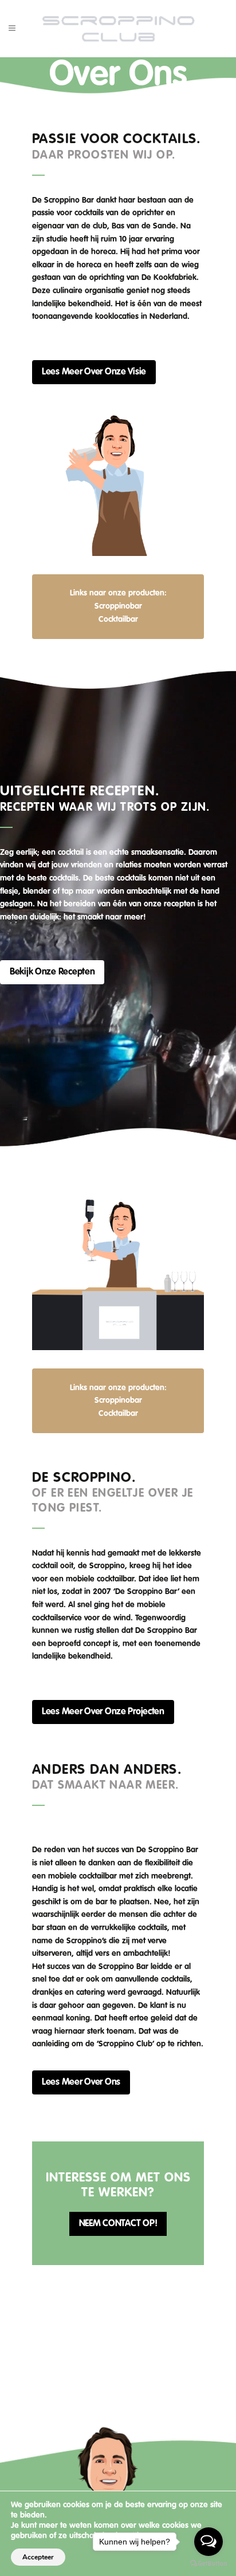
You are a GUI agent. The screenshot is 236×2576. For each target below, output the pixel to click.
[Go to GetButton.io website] (209, 2564)
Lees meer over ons (81, 2082)
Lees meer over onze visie (94, 372)
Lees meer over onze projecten (103, 1712)
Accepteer (38, 2557)
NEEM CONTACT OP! (118, 2224)
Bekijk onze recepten (52, 972)
